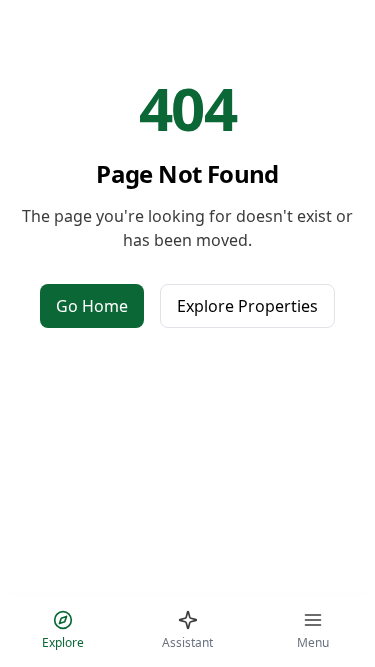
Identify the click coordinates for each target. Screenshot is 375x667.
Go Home (92, 306)
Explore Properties (247, 306)
